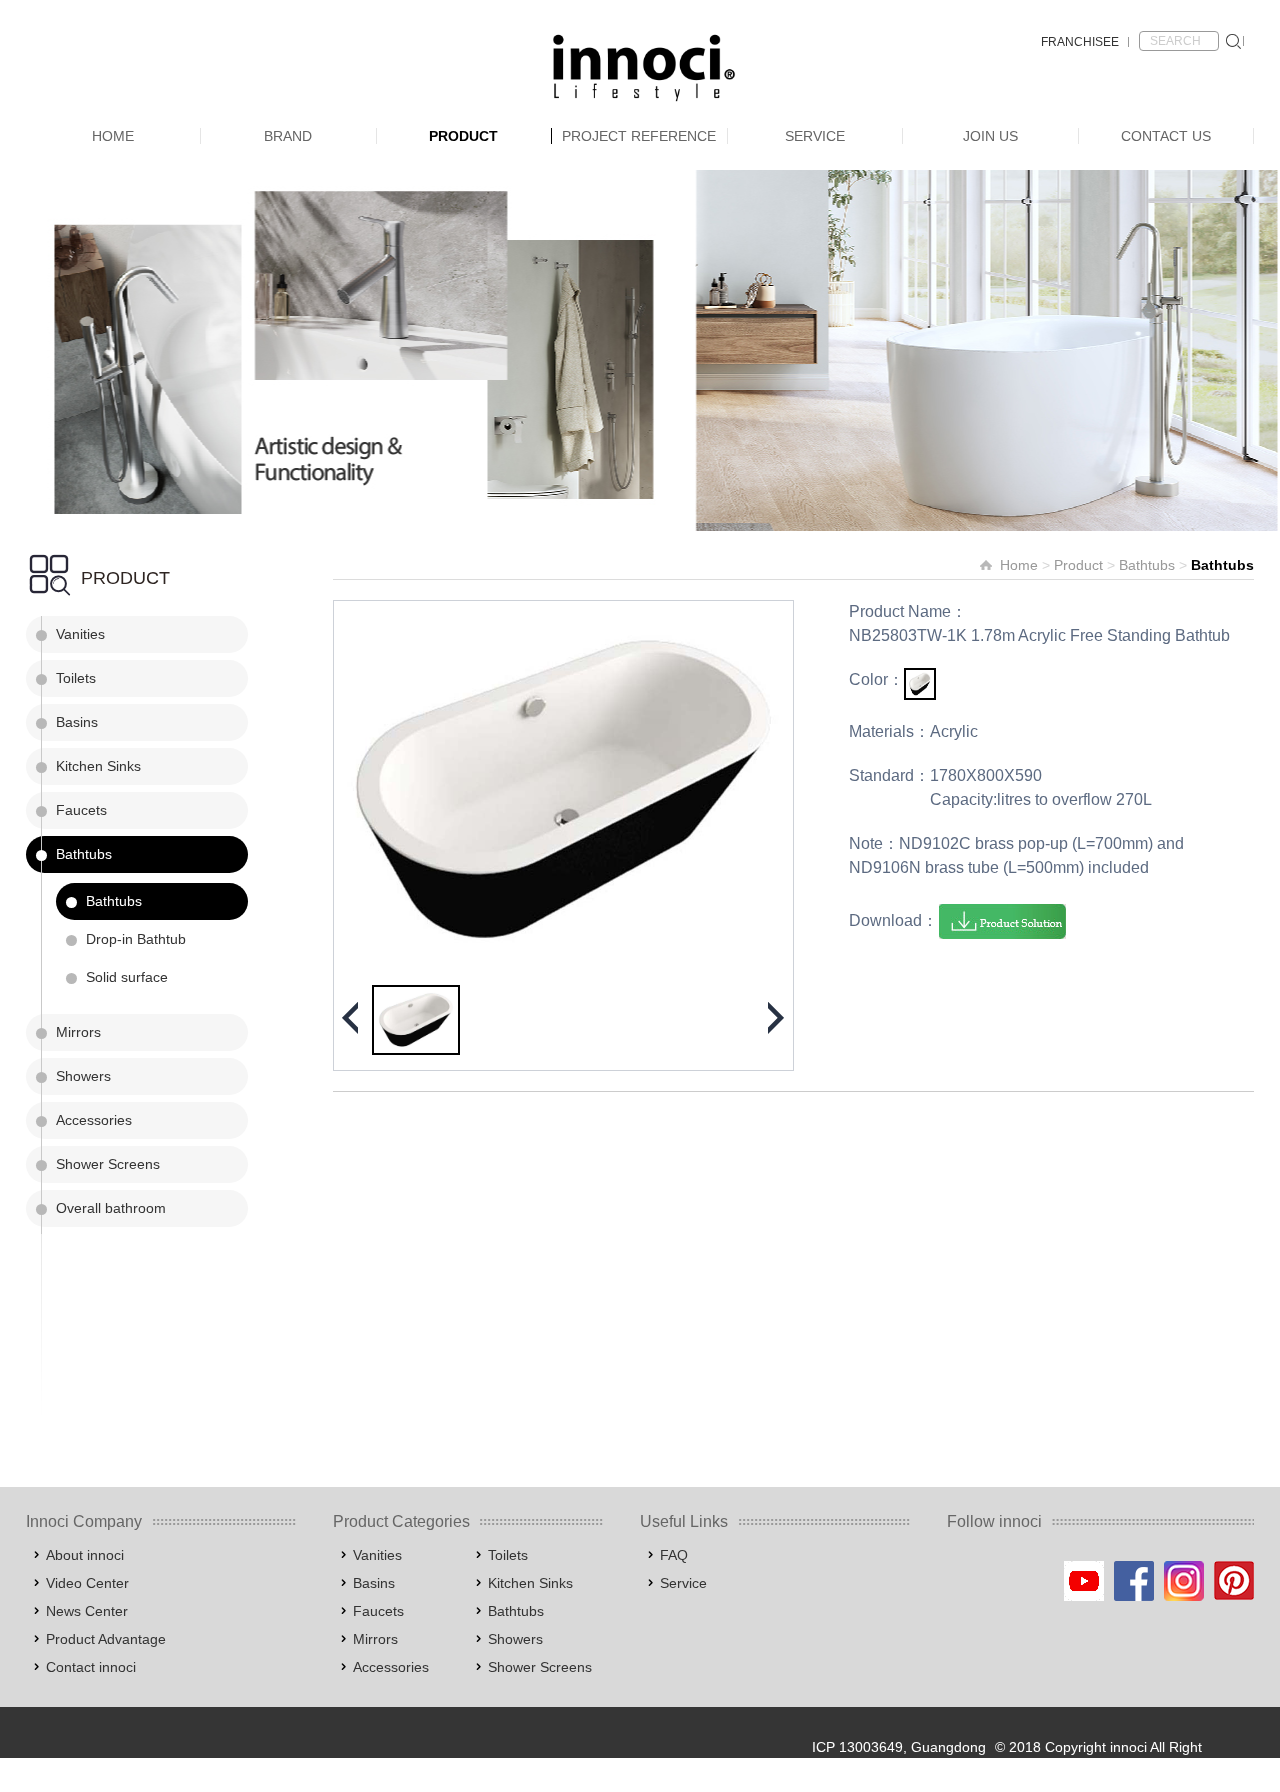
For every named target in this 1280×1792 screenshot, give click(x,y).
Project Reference (639, 136)
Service (815, 136)
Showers (83, 1076)
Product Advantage (106, 1639)
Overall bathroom (111, 1208)
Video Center (87, 1583)
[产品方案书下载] (1002, 921)
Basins (77, 722)
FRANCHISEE (1080, 42)
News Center (87, 1611)
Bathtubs (84, 854)
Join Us (990, 136)
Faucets (81, 810)
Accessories (94, 1120)
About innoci (85, 1555)
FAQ (674, 1555)
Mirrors (78, 1032)
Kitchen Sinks (98, 766)
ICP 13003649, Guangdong (899, 1747)
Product (463, 136)
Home (113, 136)
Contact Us (1166, 136)
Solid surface (127, 977)
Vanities (80, 634)
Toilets (76, 678)
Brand (288, 136)
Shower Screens (108, 1164)
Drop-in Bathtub (136, 939)
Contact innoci (91, 1667)
